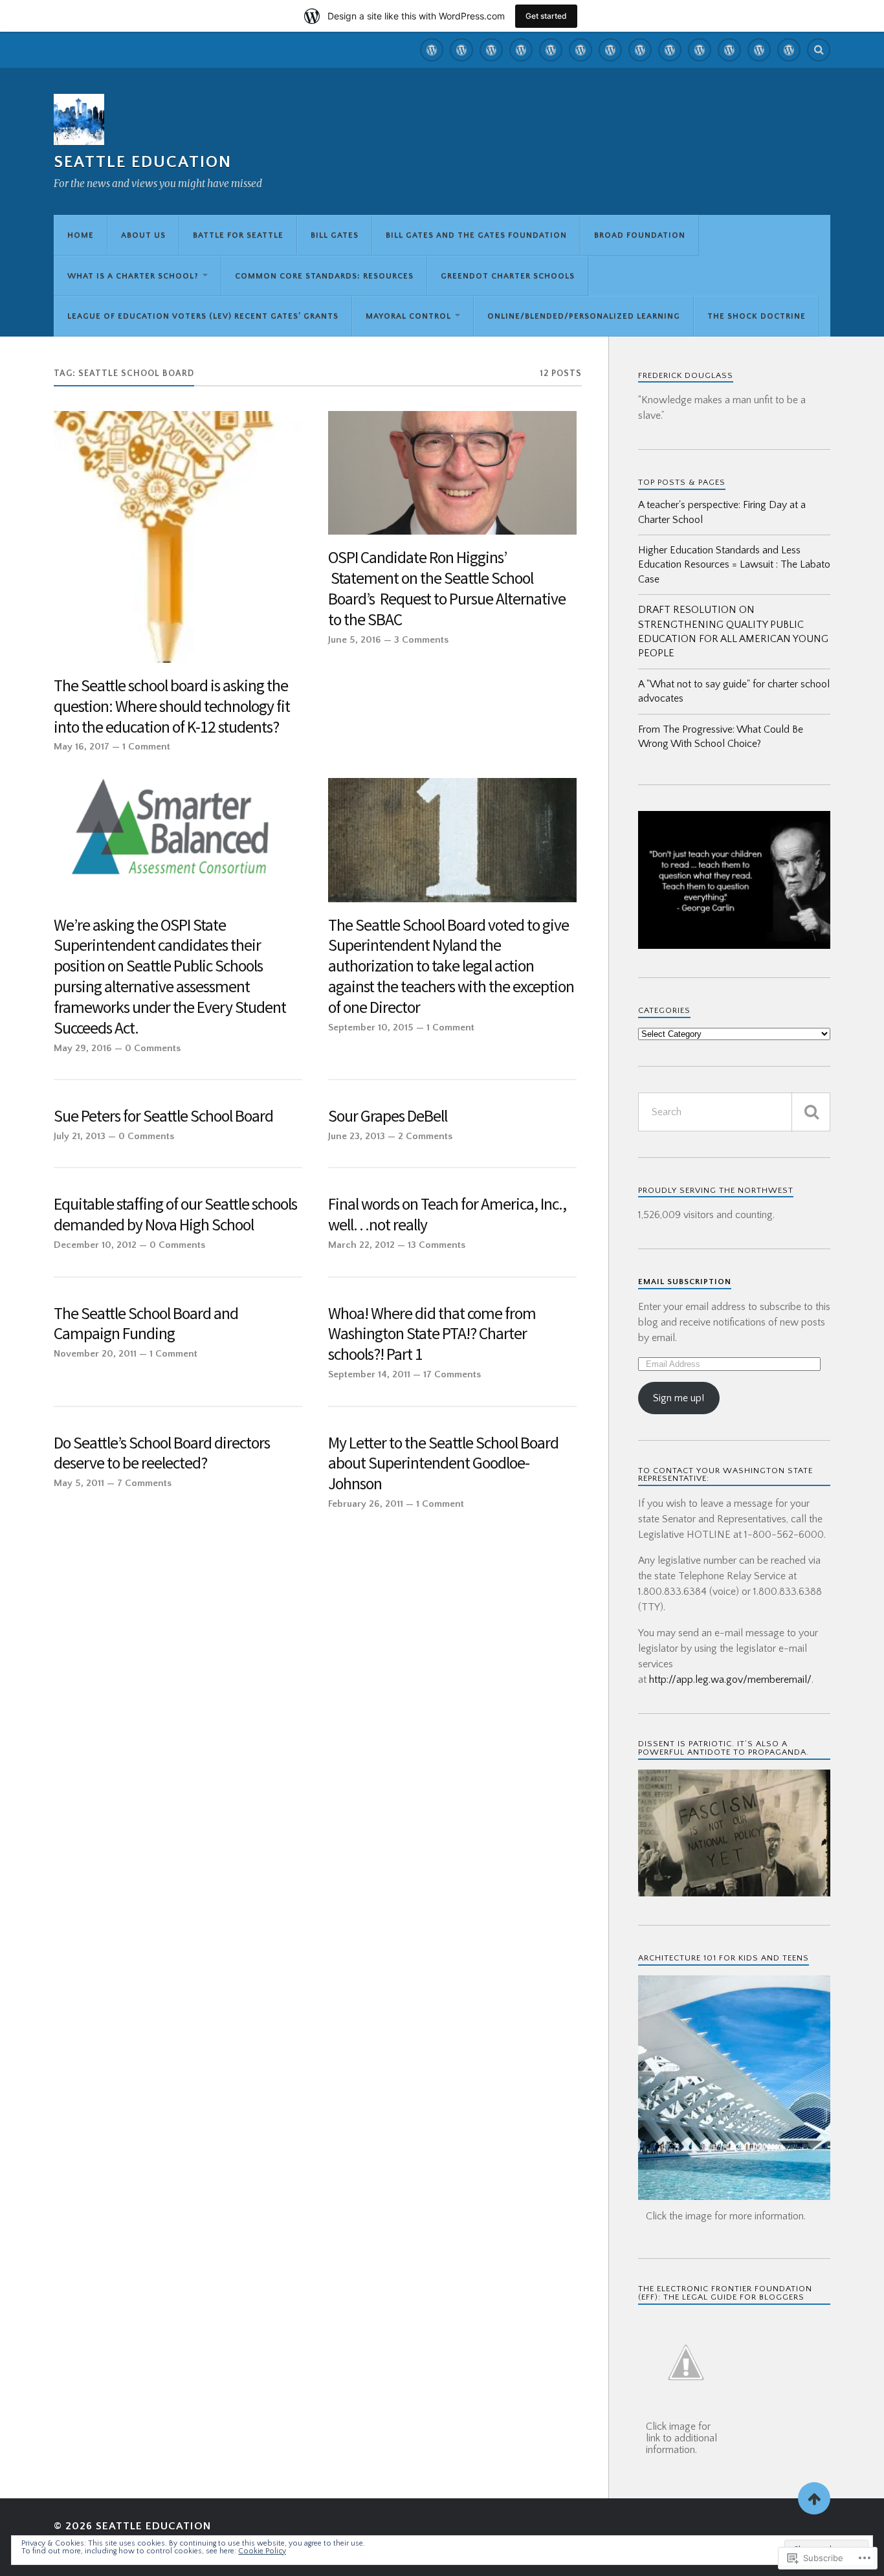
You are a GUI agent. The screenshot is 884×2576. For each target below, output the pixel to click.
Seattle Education (143, 162)
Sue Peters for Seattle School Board (163, 1116)
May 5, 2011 (79, 1483)
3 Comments (421, 640)
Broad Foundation (640, 235)
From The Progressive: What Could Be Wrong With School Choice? (721, 737)
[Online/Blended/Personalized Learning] (759, 50)
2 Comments (425, 1136)
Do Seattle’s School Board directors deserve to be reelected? (162, 1453)
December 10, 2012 (95, 1245)
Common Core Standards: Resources (324, 276)
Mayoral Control (408, 316)
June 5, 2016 (355, 640)
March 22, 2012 (361, 1245)
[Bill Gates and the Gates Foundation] (551, 50)
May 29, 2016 (83, 1048)
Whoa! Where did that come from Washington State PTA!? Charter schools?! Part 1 (432, 1334)
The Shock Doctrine (757, 316)
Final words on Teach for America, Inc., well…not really (447, 1215)
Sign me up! (679, 1398)
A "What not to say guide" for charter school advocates (734, 691)
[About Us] (461, 50)
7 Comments (144, 1483)
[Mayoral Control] (729, 50)
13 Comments (436, 1245)
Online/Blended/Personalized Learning (584, 316)
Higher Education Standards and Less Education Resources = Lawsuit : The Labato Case (734, 565)
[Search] (819, 50)
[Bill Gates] (521, 50)
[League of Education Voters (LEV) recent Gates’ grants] (700, 50)
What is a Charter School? (133, 276)
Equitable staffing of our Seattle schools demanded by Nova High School (175, 1215)
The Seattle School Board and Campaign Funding (146, 1324)
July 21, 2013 (80, 1136)
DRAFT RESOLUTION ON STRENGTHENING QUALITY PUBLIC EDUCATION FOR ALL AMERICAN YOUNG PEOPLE (733, 631)
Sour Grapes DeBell (388, 1116)
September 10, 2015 (371, 1027)
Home (81, 235)
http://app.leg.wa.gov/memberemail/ (730, 1680)
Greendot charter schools (508, 276)
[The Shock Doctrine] (789, 50)
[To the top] (814, 2498)
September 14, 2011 (369, 1374)
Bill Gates (335, 235)
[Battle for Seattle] (491, 50)
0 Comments (153, 1048)
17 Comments (452, 1374)
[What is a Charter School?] (610, 50)
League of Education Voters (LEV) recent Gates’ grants (203, 316)
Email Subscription (685, 1282)
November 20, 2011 (95, 1354)
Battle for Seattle (238, 235)
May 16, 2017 (82, 747)
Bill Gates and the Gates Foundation (476, 235)
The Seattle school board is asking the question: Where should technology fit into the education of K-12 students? (172, 706)
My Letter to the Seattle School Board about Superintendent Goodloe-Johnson (443, 1464)
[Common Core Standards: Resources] (640, 50)
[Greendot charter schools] (670, 50)
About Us (143, 235)
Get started (546, 16)
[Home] (432, 50)
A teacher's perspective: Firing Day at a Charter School (722, 512)
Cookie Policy (262, 2551)
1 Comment (146, 747)
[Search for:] (734, 1112)
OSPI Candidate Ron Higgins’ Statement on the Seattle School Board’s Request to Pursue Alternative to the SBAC (447, 589)
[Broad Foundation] (580, 50)
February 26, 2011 (366, 1504)
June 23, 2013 (357, 1136)
